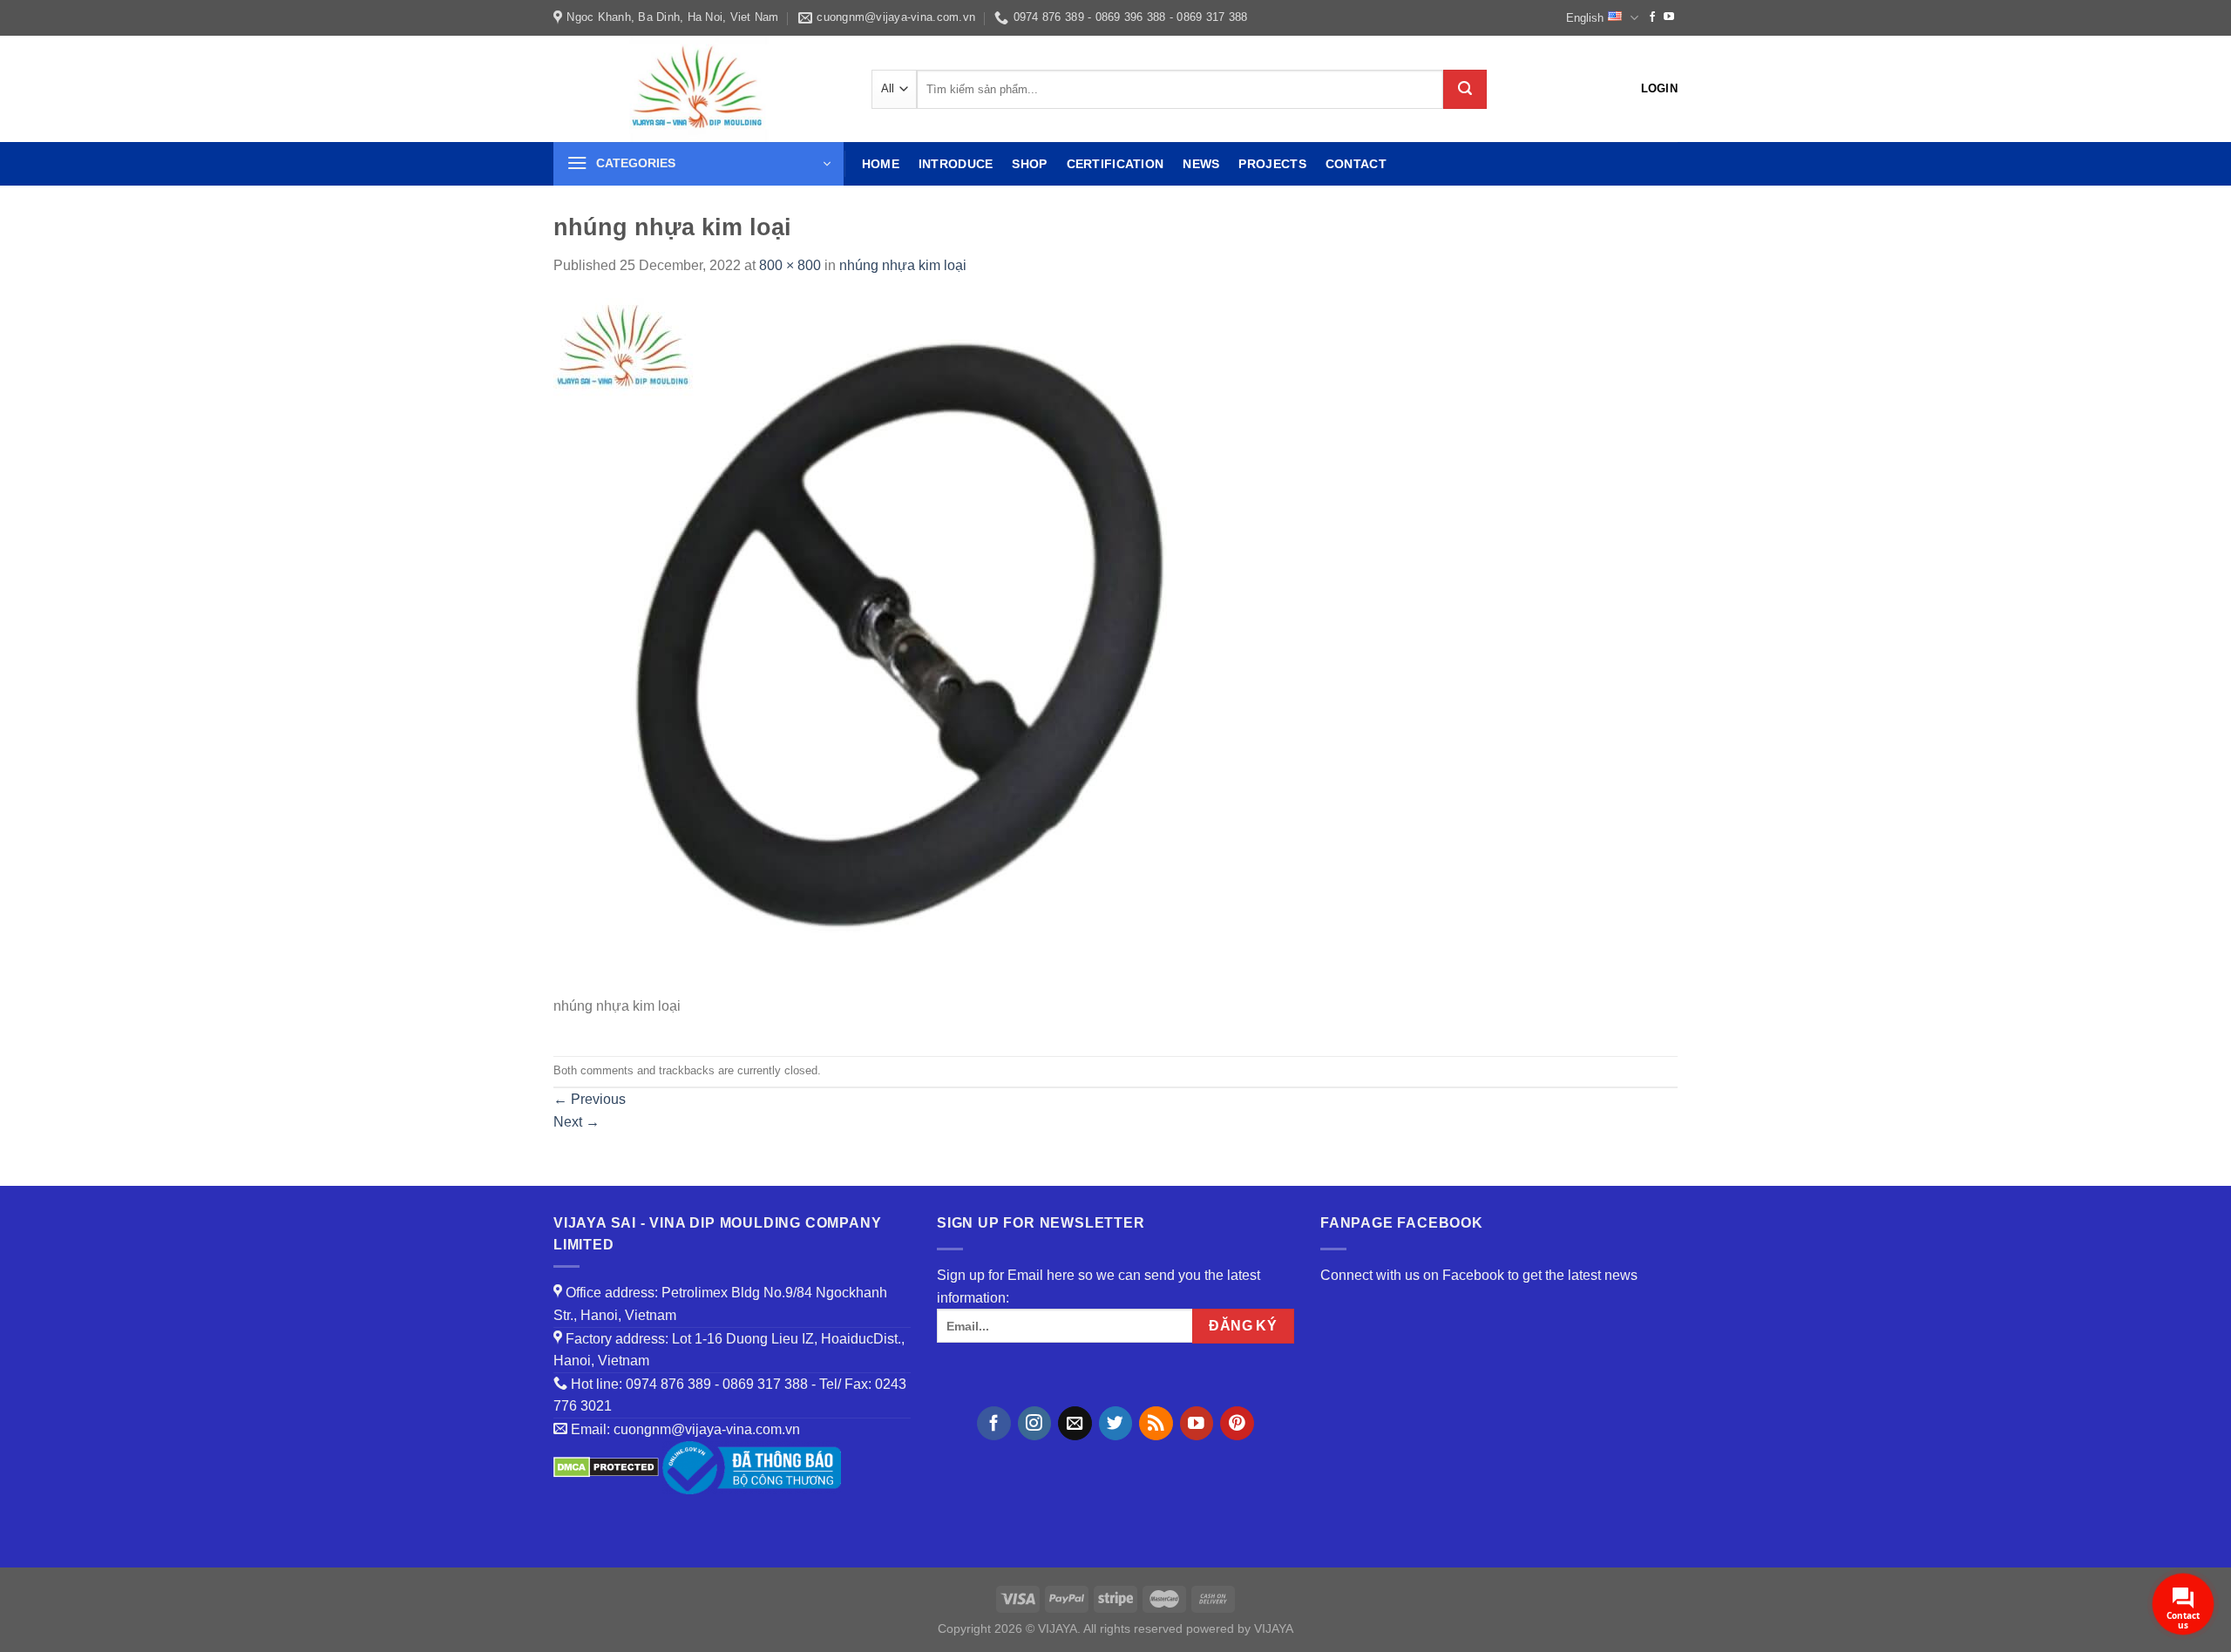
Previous (590, 1099)
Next (576, 1122)
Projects (1272, 164)
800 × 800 (790, 265)
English (1585, 18)
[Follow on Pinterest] (1237, 1423)
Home (881, 164)
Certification (1115, 164)
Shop (1029, 164)
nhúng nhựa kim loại (903, 265)
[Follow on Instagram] (1035, 1423)
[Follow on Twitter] (1116, 1423)
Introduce (956, 164)
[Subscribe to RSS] (1156, 1423)
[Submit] (1465, 89)
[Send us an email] (1075, 1423)
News (1201, 164)
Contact (1356, 164)
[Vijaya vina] (699, 89)
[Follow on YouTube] (1669, 17)
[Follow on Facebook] (1652, 17)
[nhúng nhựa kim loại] (902, 645)
